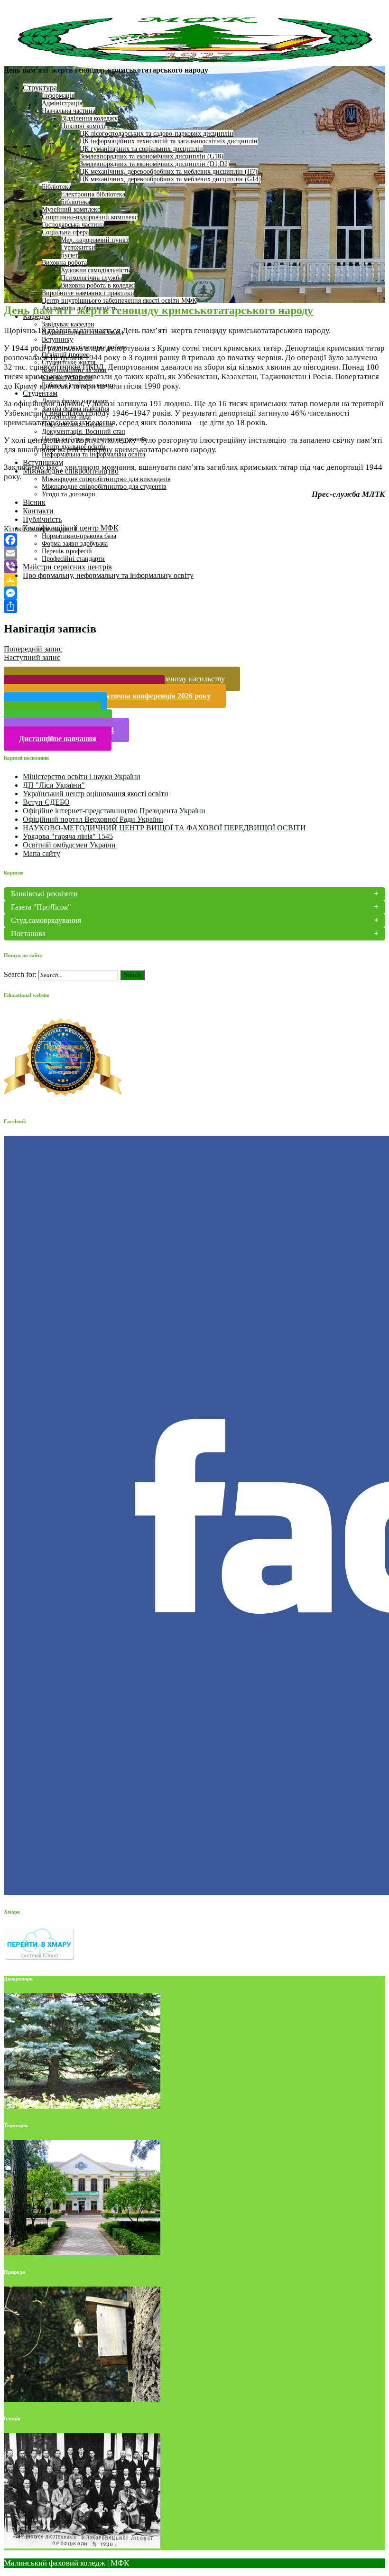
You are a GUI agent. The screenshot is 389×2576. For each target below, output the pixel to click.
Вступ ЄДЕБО (46, 802)
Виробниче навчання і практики (88, 293)
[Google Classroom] (194, 580)
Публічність (42, 519)
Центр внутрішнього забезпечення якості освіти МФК (119, 301)
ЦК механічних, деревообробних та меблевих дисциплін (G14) (170, 179)
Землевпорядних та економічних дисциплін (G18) (152, 156)
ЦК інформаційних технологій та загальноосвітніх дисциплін (169, 141)
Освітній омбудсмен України (69, 845)
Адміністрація (62, 103)
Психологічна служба (91, 278)
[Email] (194, 553)
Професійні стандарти (73, 559)
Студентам (40, 393)
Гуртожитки (78, 247)
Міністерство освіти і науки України (82, 777)
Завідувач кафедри (68, 324)
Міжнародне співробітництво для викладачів (106, 479)
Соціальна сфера (65, 232)
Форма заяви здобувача (75, 544)
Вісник (34, 502)
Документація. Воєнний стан (83, 432)
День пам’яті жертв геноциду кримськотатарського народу (158, 310)
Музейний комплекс (71, 209)
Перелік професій (67, 551)
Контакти (38, 511)
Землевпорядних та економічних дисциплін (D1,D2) (155, 164)
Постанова (28, 934)
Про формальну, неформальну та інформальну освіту (108, 575)
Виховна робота (64, 263)
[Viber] (194, 567)
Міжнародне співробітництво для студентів (104, 487)
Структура (40, 88)
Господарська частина (73, 225)
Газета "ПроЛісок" (41, 907)
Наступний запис (32, 657)
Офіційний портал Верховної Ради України (93, 819)
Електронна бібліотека (93, 194)
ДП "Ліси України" (54, 785)
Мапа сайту (42, 853)
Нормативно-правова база (79, 536)
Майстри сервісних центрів (67, 567)
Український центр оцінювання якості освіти (96, 794)
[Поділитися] (194, 606)
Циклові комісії (83, 126)
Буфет (69, 255)
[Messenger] (194, 593)
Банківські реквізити (44, 894)
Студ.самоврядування (46, 920)
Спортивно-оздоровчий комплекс (90, 217)
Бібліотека (56, 187)
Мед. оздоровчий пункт (95, 240)
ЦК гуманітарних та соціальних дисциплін (141, 149)
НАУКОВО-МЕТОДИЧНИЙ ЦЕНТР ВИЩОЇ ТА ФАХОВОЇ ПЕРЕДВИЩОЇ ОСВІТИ (164, 828)
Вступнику (57, 339)
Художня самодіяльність (95, 270)
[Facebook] (194, 540)
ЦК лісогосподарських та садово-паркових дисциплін (157, 134)
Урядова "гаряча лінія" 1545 (68, 836)
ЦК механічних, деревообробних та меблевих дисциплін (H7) (169, 172)
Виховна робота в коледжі (98, 285)
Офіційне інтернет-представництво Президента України (114, 811)
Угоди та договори (69, 494)
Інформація (58, 96)
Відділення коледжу (89, 118)
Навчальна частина (69, 111)
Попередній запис (33, 649)
